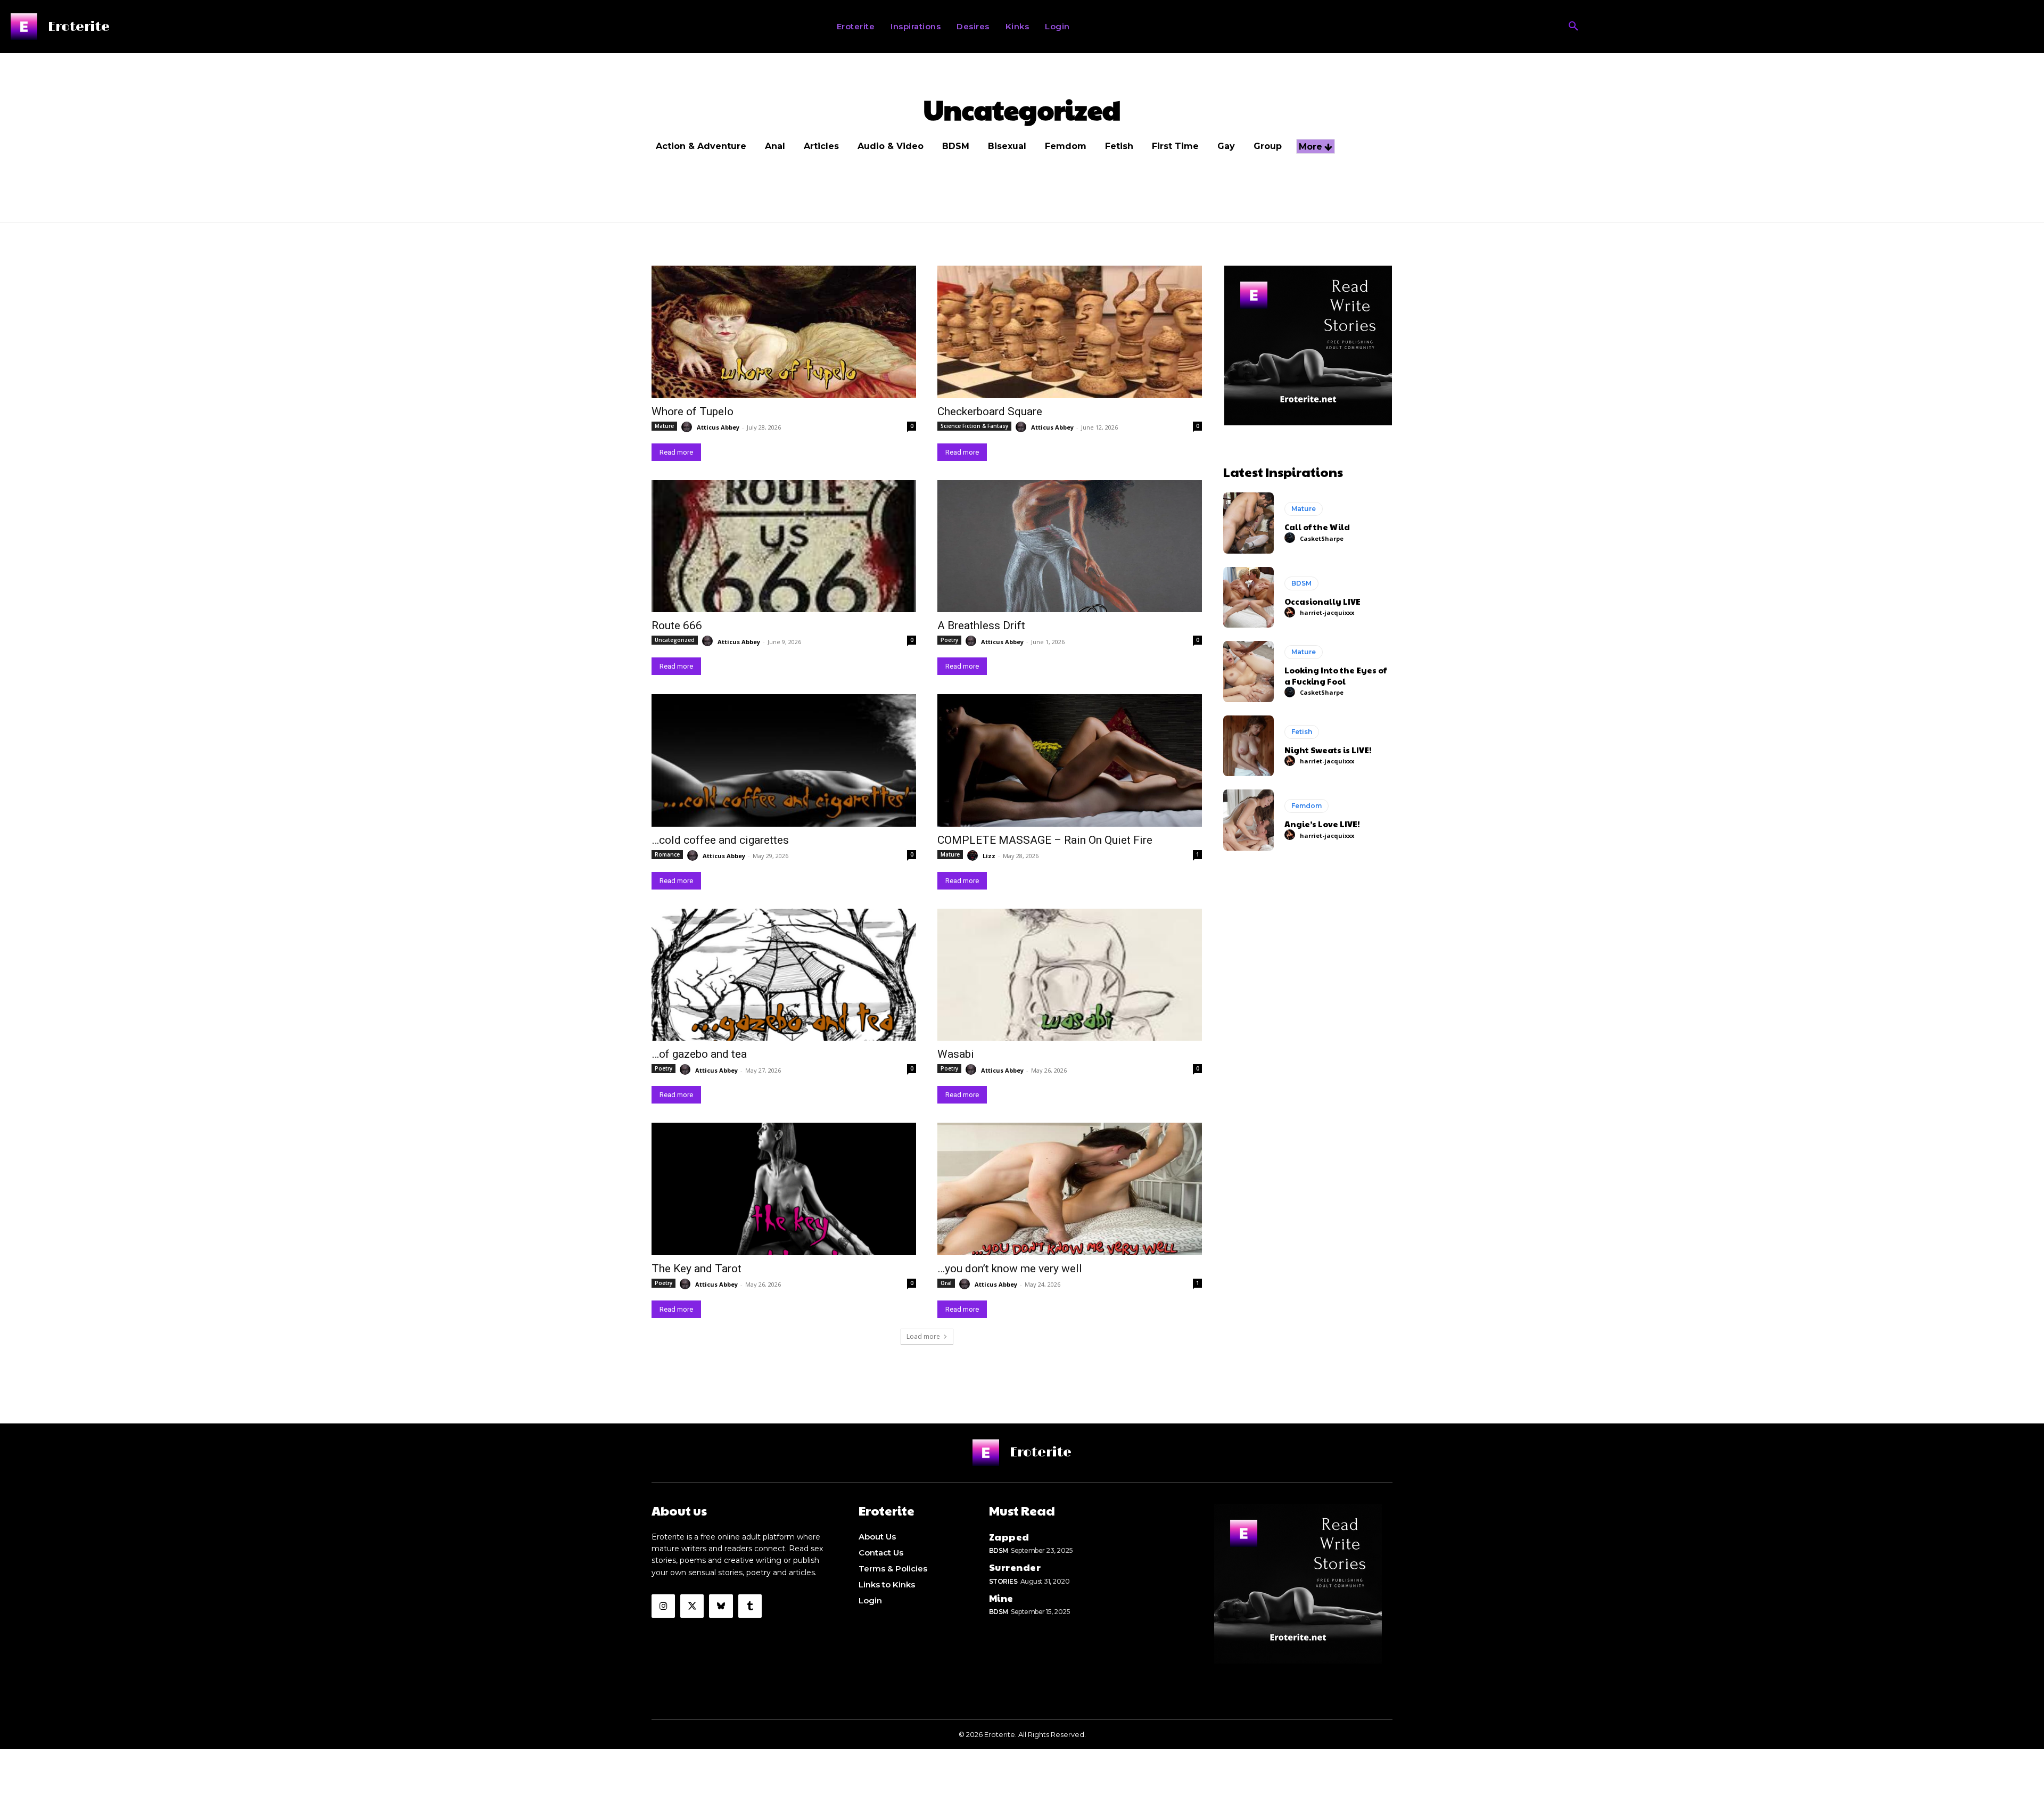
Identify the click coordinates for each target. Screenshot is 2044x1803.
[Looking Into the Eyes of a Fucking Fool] (1248, 671)
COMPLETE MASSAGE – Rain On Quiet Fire (1045, 840)
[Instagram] (663, 1606)
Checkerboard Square (990, 411)
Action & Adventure (701, 146)
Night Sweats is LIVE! (1328, 750)
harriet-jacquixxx (1327, 612)
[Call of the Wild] (1248, 523)
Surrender (1015, 1567)
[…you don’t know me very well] (1070, 1189)
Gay (1226, 146)
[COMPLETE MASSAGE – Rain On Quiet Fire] (1070, 760)
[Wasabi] (1070, 975)
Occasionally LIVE (1322, 601)
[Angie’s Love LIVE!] (1248, 820)
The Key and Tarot (697, 1269)
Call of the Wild (1317, 527)
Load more (923, 1336)
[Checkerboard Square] (1070, 332)
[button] (1573, 27)
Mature (664, 426)
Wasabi (956, 1054)
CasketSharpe (1322, 538)
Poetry (949, 640)
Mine (1001, 1598)
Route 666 (677, 625)
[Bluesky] (721, 1606)
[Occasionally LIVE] (1248, 597)
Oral (946, 1283)
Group (1268, 146)
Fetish (1119, 146)
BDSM (956, 146)
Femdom (1066, 146)
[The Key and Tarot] (784, 1189)
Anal (775, 146)
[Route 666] (784, 546)
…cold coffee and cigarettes (720, 840)
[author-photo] (688, 427)
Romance (667, 854)
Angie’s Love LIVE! (1322, 824)
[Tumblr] (750, 1606)
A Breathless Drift (981, 625)
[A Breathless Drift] (1070, 546)
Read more (676, 452)
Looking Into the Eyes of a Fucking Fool (1336, 676)
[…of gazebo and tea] (784, 975)
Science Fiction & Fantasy (974, 426)
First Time (1175, 146)
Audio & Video (891, 146)
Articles (821, 146)
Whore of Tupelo (693, 411)
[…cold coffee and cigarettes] (784, 760)
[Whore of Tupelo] (784, 332)
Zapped (1009, 1537)
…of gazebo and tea (699, 1054)
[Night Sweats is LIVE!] (1248, 746)
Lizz (989, 856)
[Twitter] (692, 1606)
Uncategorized (675, 640)
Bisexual (1007, 146)
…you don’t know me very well (1010, 1269)
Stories (1003, 1581)
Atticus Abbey (718, 427)
